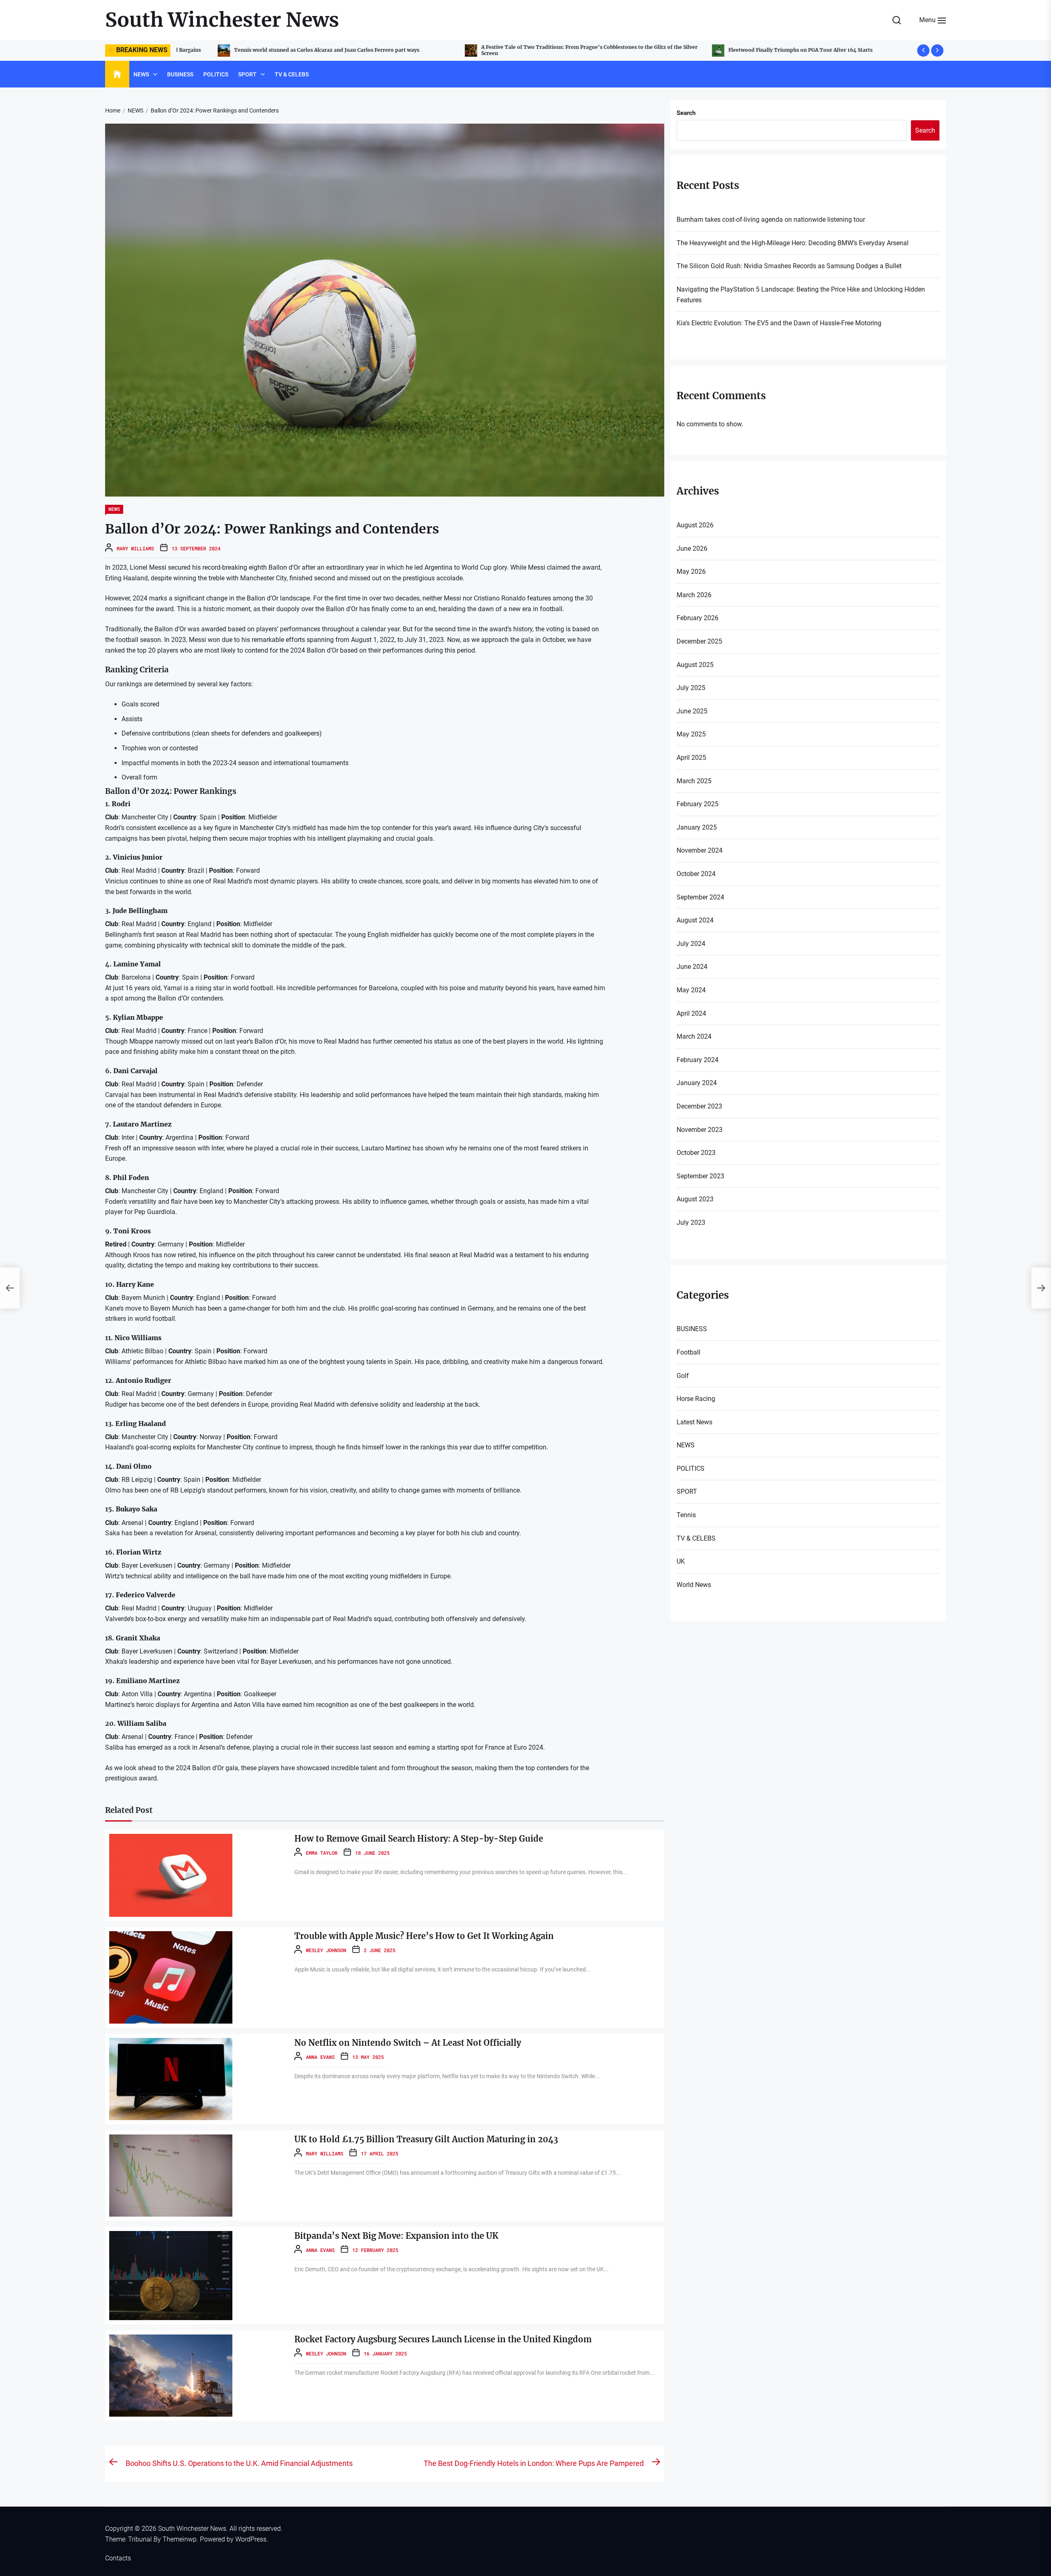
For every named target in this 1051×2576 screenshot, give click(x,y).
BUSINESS (180, 74)
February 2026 (698, 618)
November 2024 (700, 850)
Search (686, 113)
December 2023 (699, 1106)
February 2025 (698, 804)
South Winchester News (222, 20)
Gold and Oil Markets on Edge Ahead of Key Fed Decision (511, 50)
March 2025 (694, 781)
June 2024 (692, 967)
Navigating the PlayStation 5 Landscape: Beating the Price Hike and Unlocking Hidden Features (801, 295)
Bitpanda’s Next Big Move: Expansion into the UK (396, 2236)
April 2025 (691, 758)
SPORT (247, 74)
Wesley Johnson (326, 1950)
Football (688, 1352)
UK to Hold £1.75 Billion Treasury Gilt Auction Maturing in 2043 (426, 2139)
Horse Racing (696, 1399)
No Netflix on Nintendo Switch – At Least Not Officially (408, 2043)
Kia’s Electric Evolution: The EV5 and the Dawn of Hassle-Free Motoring (779, 323)
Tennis (686, 1515)
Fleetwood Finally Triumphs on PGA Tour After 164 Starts (265, 50)
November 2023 (700, 1130)
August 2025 (695, 665)
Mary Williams (135, 548)
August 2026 (695, 525)
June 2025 (692, 711)
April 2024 (691, 1013)
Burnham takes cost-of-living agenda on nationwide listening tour (771, 50)
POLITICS (216, 74)
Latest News (694, 1422)
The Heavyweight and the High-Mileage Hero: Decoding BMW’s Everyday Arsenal (793, 243)
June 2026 (692, 549)
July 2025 (691, 688)
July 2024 (691, 944)
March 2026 (694, 595)
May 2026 (691, 572)
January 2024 (697, 1083)
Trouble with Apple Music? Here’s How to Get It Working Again (424, 1936)
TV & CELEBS (292, 74)
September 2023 (700, 1176)
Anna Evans (320, 2057)
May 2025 (691, 734)
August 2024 (695, 920)
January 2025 (697, 827)
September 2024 (700, 897)
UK (681, 1561)
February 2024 (698, 1060)
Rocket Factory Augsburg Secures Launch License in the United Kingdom (443, 2339)
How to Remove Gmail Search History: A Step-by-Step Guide (419, 1839)
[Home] (117, 74)
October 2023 (696, 1153)
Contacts (118, 2558)
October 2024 (696, 874)
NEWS (141, 74)
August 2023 (695, 1199)
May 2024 (691, 990)
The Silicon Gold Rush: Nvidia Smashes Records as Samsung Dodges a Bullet (789, 266)
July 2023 (691, 1222)
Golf (683, 1376)
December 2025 (699, 641)
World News (694, 1585)
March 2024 (694, 1036)
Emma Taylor (322, 1853)
